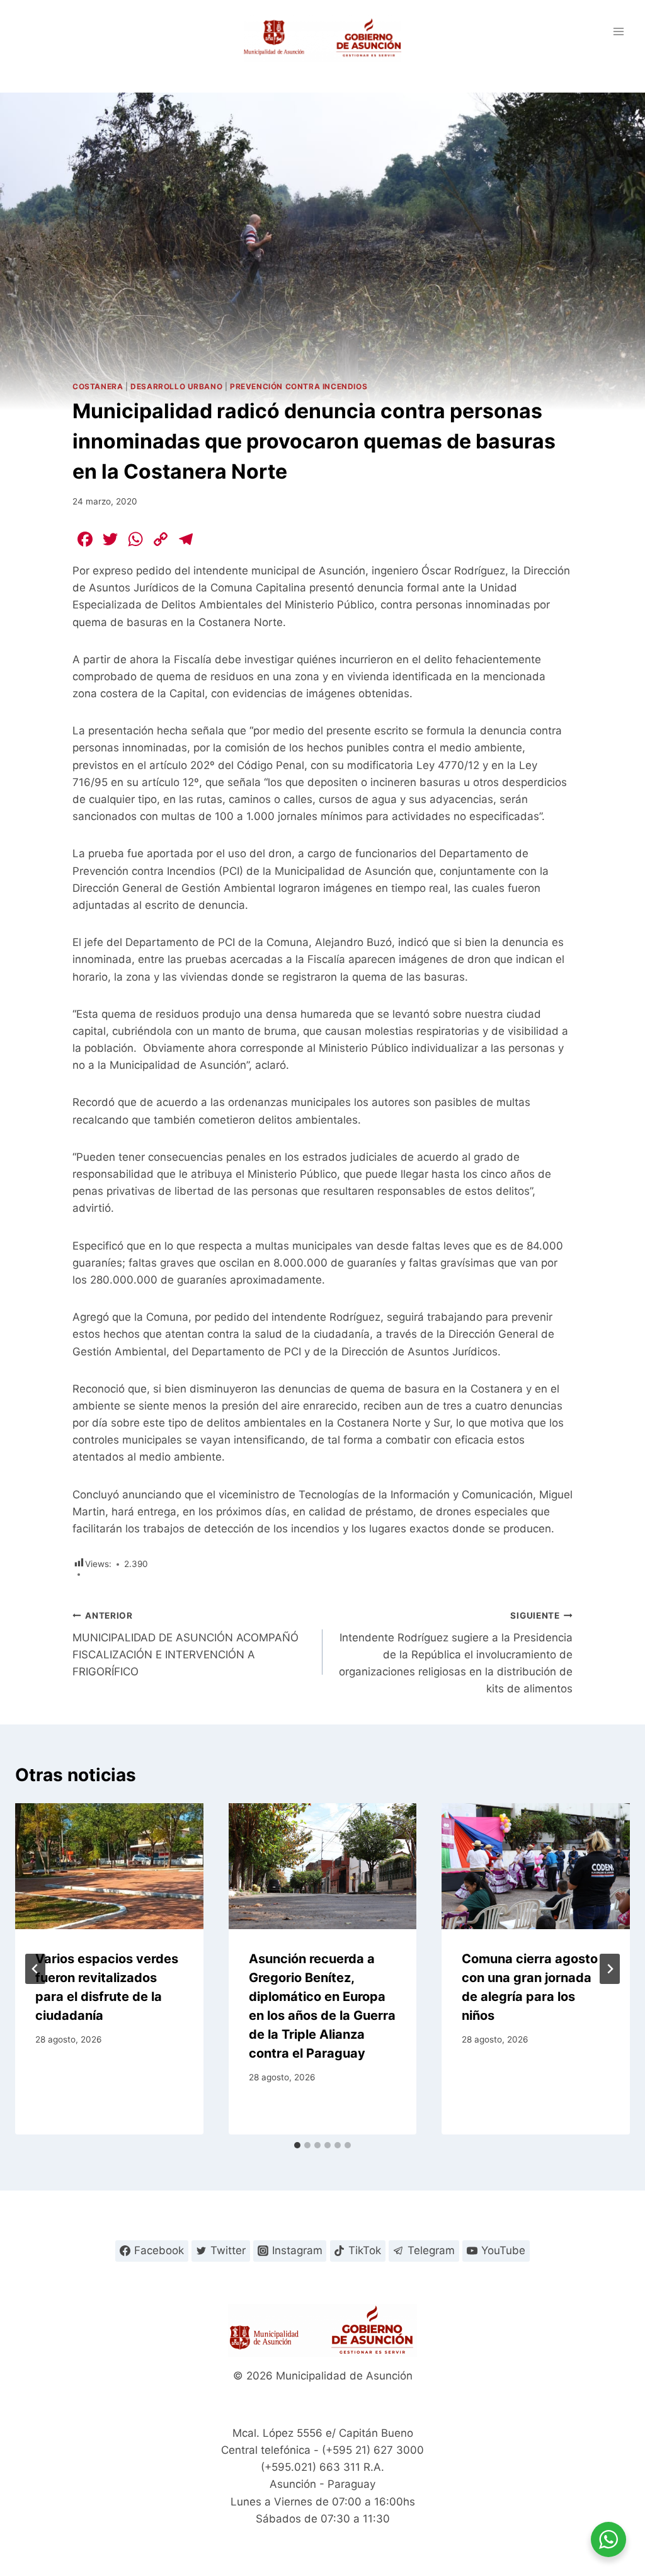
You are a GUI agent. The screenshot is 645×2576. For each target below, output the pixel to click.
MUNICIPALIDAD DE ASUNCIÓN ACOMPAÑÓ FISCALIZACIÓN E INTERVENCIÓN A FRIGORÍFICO (186, 1644)
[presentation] (109, 1866)
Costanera (98, 386)
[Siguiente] (610, 1969)
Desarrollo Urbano (176, 386)
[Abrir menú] (618, 31)
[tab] (297, 2145)
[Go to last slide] (35, 1969)
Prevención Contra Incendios (299, 386)
